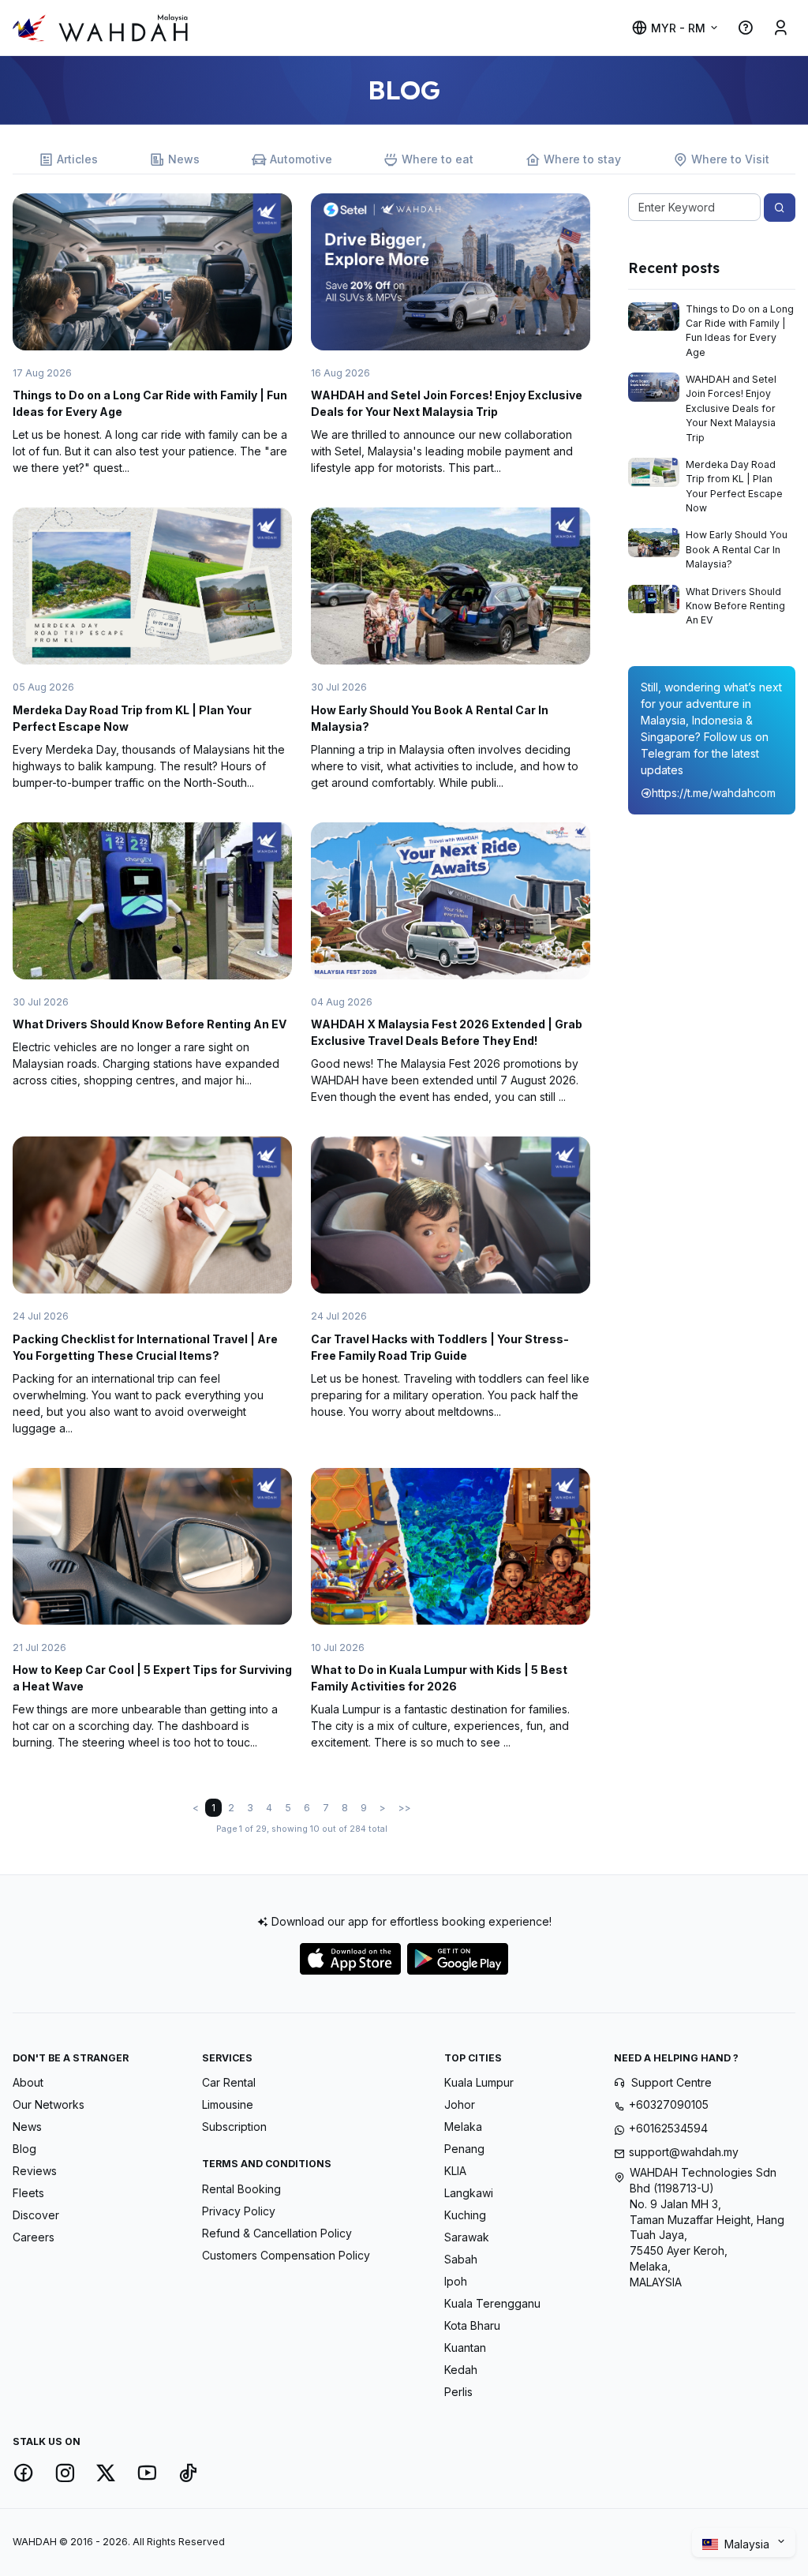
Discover (36, 2215)
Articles (77, 159)
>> (405, 1808)
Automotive (301, 159)
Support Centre (671, 2082)
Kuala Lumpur (479, 2082)
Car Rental (229, 2082)
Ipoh (456, 2281)
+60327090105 (669, 2104)
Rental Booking (241, 2189)
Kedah (461, 2370)
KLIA (455, 2171)
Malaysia (748, 2543)
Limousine (228, 2104)
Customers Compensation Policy (286, 2255)
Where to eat (438, 159)
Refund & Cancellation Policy (277, 2233)
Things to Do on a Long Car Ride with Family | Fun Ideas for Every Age (740, 331)
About (28, 2082)
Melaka (463, 2127)
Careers (34, 2237)
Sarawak (467, 2237)
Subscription (234, 2127)
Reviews (35, 2171)
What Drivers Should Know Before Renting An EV (150, 1024)
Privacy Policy (239, 2211)
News (184, 159)
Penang (464, 2149)
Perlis (458, 2392)
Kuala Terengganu (492, 2303)
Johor (460, 2104)
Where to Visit (730, 159)
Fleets (28, 2193)
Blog (24, 2149)
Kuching (465, 2215)
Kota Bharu (472, 2325)
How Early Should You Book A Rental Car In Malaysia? (737, 549)
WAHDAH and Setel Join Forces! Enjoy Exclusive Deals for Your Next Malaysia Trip (731, 408)
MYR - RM (678, 28)
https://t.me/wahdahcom (714, 793)
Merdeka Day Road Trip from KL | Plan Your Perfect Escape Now (734, 486)
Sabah (461, 2259)
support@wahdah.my (684, 2152)
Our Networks (49, 2104)
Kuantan (465, 2348)
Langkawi (469, 2193)
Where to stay (582, 159)
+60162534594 (668, 2128)
